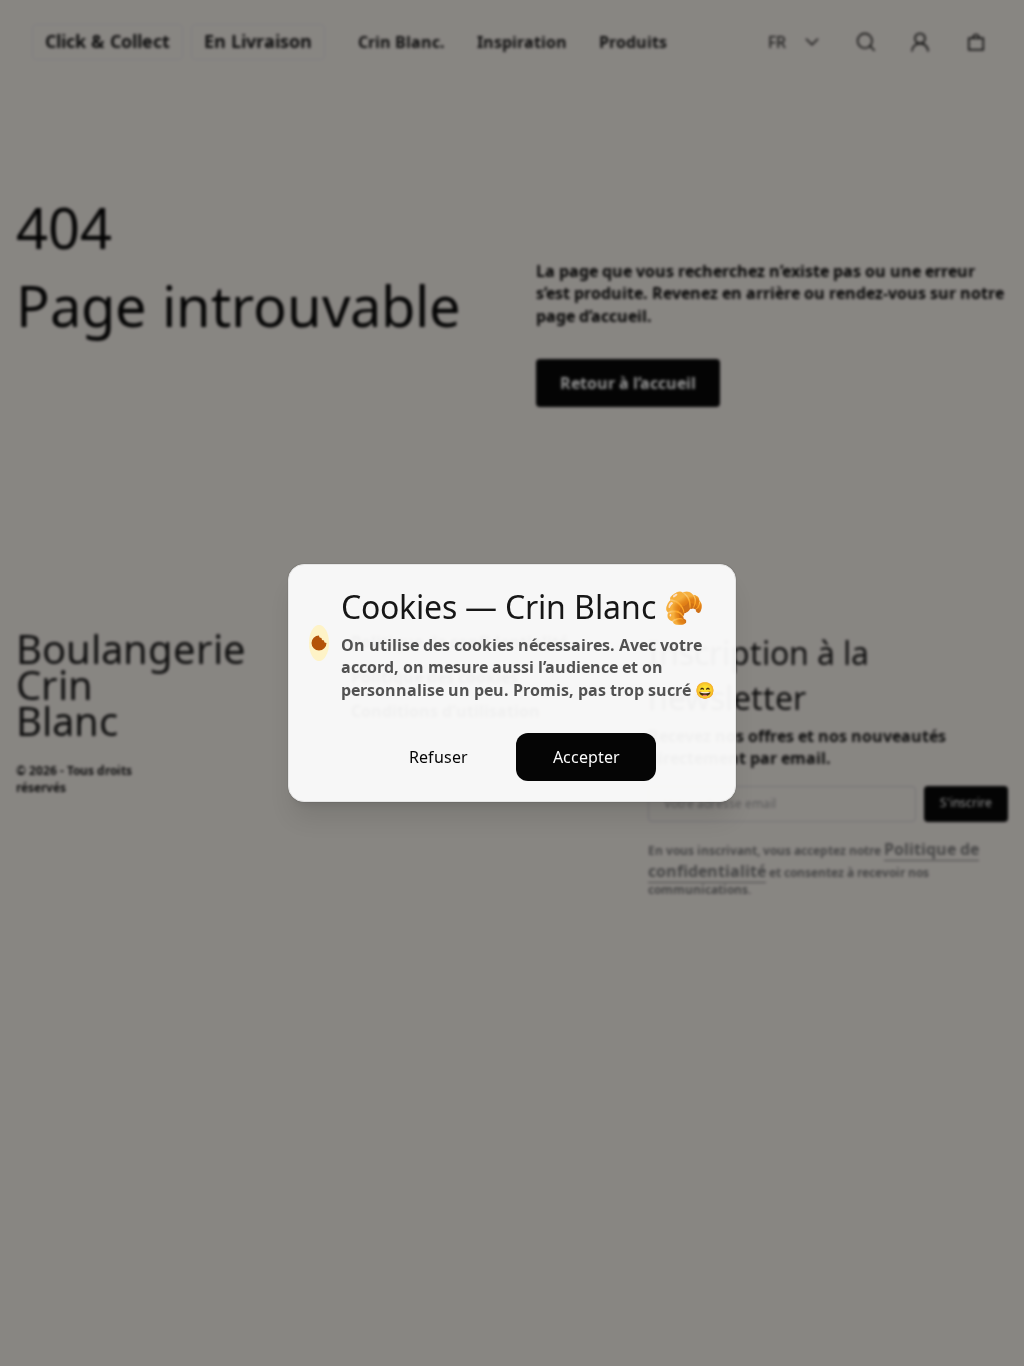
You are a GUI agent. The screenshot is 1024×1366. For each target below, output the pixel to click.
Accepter (586, 757)
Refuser (438, 757)
